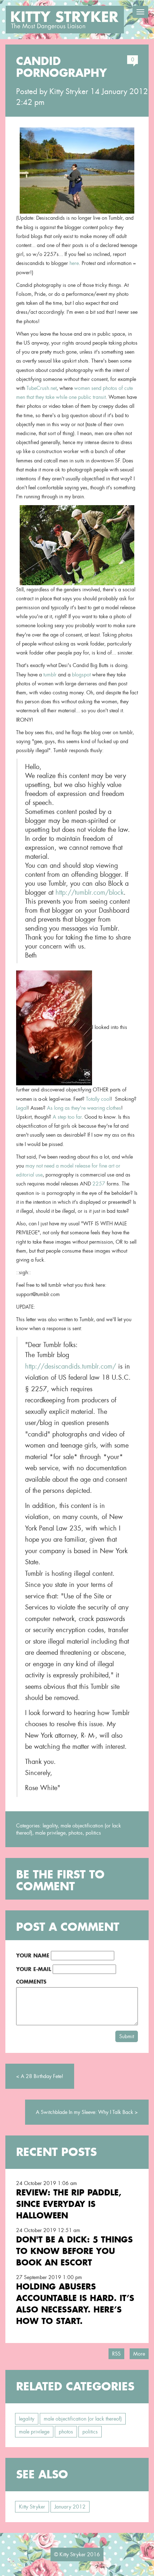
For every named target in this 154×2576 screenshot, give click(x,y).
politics (93, 1833)
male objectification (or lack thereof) (83, 2419)
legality (50, 1826)
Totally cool (98, 1099)
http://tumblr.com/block (90, 892)
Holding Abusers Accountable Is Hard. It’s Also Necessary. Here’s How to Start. (75, 2304)
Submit (127, 2036)
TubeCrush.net (42, 388)
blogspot (81, 675)
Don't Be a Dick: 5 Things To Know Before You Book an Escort (74, 2251)
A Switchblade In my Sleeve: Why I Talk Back (85, 2112)
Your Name (33, 1955)
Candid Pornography (61, 67)
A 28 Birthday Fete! (42, 2076)
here (74, 263)
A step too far (67, 1117)
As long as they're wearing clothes (84, 1108)
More (139, 2354)
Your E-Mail (34, 1969)
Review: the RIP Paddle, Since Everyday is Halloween (69, 2204)
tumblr (50, 675)
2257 (99, 1184)
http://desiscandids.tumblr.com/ (71, 1366)
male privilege (50, 1833)
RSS (116, 2354)
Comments (31, 1982)
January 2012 (70, 2507)
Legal (22, 1108)
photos (76, 1833)
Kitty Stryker (69, 92)
